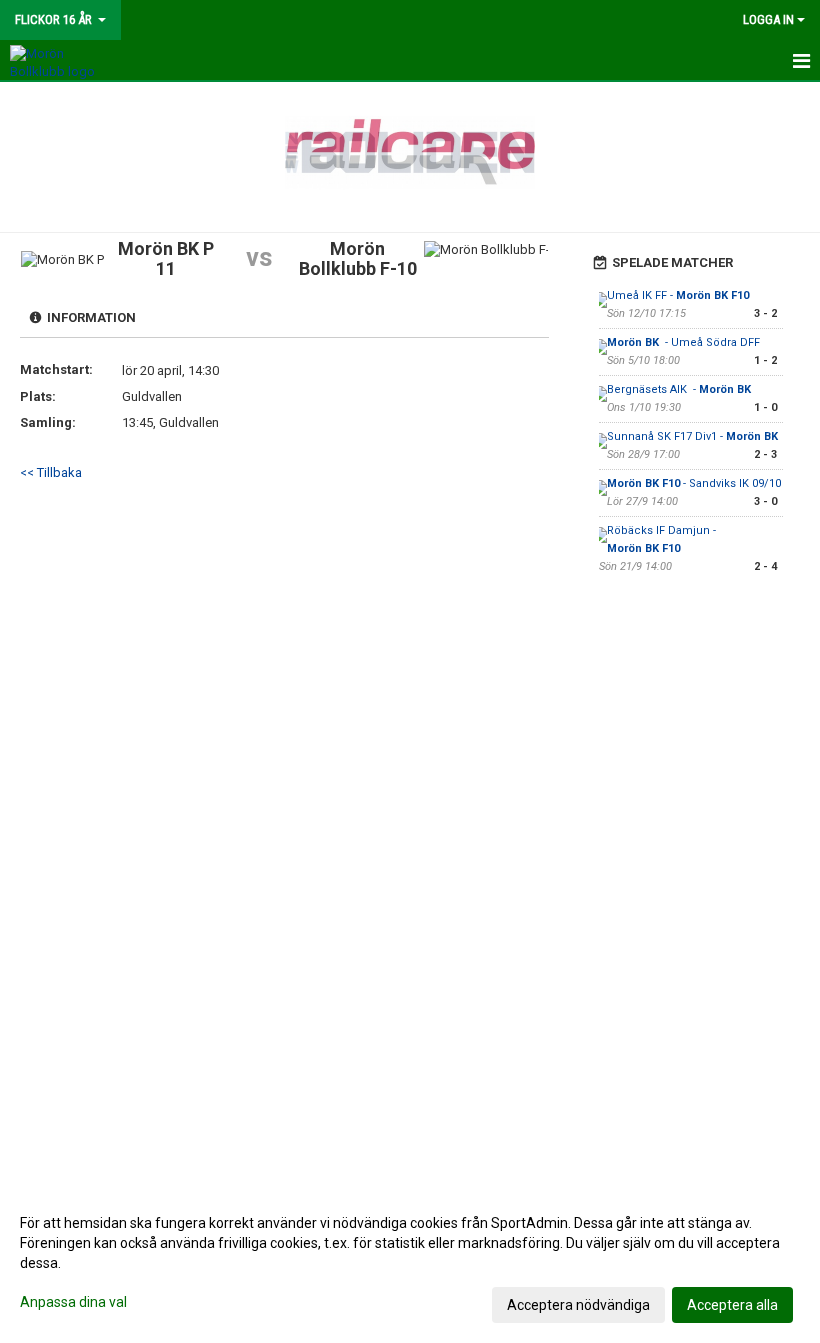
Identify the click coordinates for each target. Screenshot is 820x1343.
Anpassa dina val (73, 1302)
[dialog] (410, 1263)
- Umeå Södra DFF (685, 342)
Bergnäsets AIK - (680, 389)
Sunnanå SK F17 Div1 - (694, 436)
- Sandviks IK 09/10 (694, 483)
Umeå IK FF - (678, 295)
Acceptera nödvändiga (578, 1305)
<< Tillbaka (51, 472)
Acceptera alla (732, 1305)
